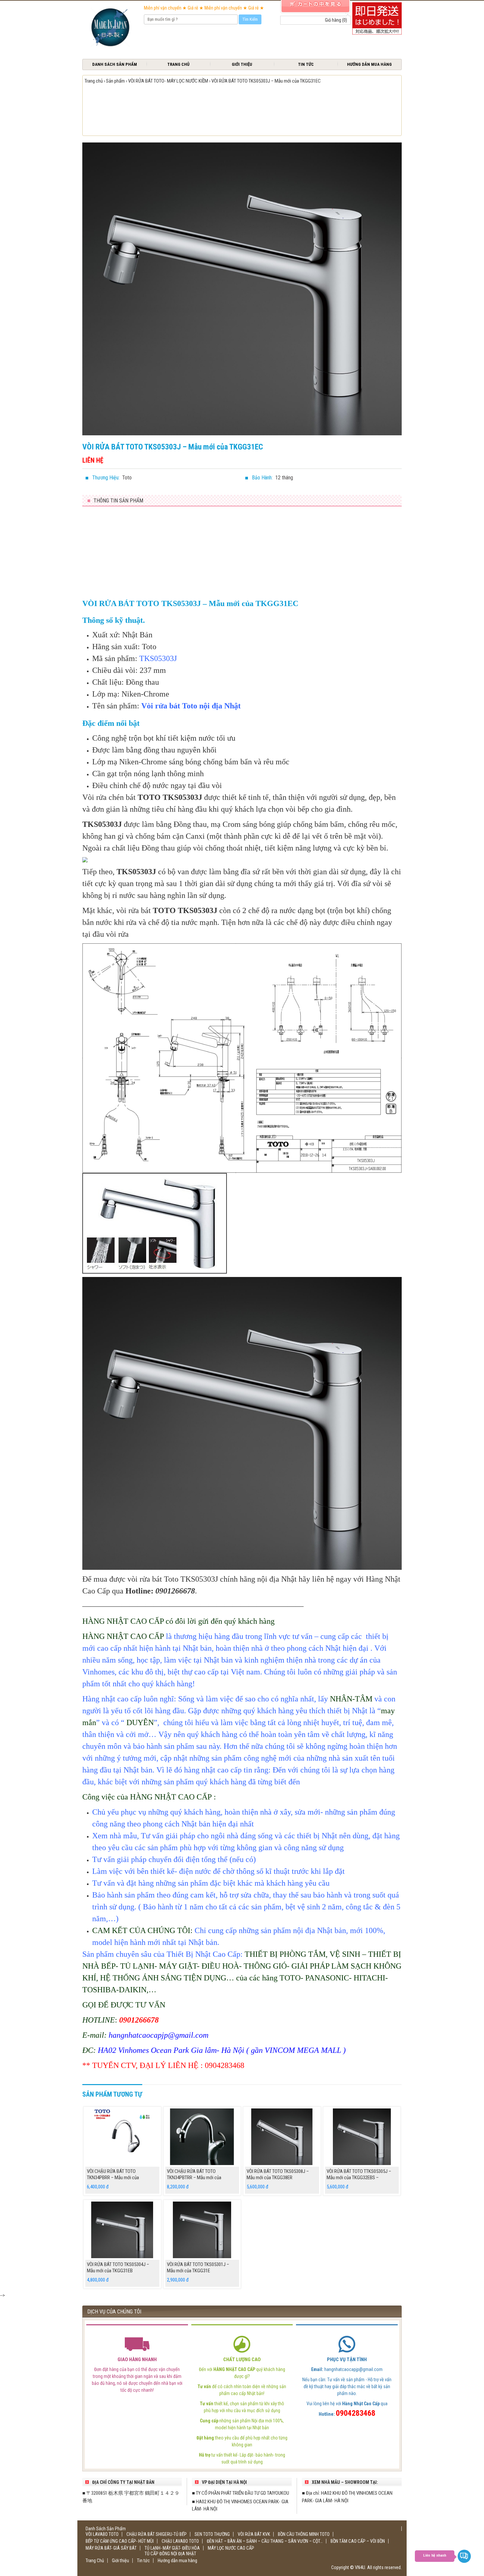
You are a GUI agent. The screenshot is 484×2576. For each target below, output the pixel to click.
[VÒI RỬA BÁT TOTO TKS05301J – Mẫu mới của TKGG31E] (202, 2230)
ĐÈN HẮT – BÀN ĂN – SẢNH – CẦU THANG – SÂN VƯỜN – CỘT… (265, 2541)
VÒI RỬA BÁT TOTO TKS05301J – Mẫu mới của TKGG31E (198, 2268)
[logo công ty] (110, 28)
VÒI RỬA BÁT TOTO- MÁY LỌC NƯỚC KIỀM (168, 81)
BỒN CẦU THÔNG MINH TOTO (304, 2534)
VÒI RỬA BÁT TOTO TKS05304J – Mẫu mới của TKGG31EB (118, 2268)
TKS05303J (158, 658)
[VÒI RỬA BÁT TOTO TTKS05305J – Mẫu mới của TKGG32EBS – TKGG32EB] (362, 2137)
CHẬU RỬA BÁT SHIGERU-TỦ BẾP (157, 2534)
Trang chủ (94, 81)
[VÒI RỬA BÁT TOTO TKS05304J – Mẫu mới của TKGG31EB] (122, 2230)
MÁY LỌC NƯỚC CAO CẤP (231, 2548)
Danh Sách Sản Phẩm (115, 64)
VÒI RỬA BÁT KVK (254, 2534)
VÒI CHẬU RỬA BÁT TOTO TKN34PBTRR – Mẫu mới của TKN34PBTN (194, 2178)
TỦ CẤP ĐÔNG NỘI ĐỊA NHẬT (170, 2554)
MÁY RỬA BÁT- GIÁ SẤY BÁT (111, 2548)
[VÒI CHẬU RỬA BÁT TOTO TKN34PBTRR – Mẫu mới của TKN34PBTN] (202, 2137)
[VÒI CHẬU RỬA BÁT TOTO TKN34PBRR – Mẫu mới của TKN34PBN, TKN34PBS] (122, 2137)
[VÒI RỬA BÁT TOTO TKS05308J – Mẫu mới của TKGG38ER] (282, 2137)
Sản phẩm (115, 81)
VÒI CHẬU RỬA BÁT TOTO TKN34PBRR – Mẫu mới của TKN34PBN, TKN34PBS (113, 2178)
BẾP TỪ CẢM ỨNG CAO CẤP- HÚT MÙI (120, 2541)
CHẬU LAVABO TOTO (180, 2541)
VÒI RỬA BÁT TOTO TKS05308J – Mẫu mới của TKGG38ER (278, 2175)
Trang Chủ (178, 64)
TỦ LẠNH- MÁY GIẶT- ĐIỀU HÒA (172, 2548)
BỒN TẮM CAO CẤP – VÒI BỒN (358, 2541)
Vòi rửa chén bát (110, 797)
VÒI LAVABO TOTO (102, 2534)
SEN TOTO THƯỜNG (212, 2534)
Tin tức (306, 64)
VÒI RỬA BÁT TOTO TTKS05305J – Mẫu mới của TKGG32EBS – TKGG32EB (359, 2178)
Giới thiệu (242, 64)
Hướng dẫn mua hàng (369, 64)
